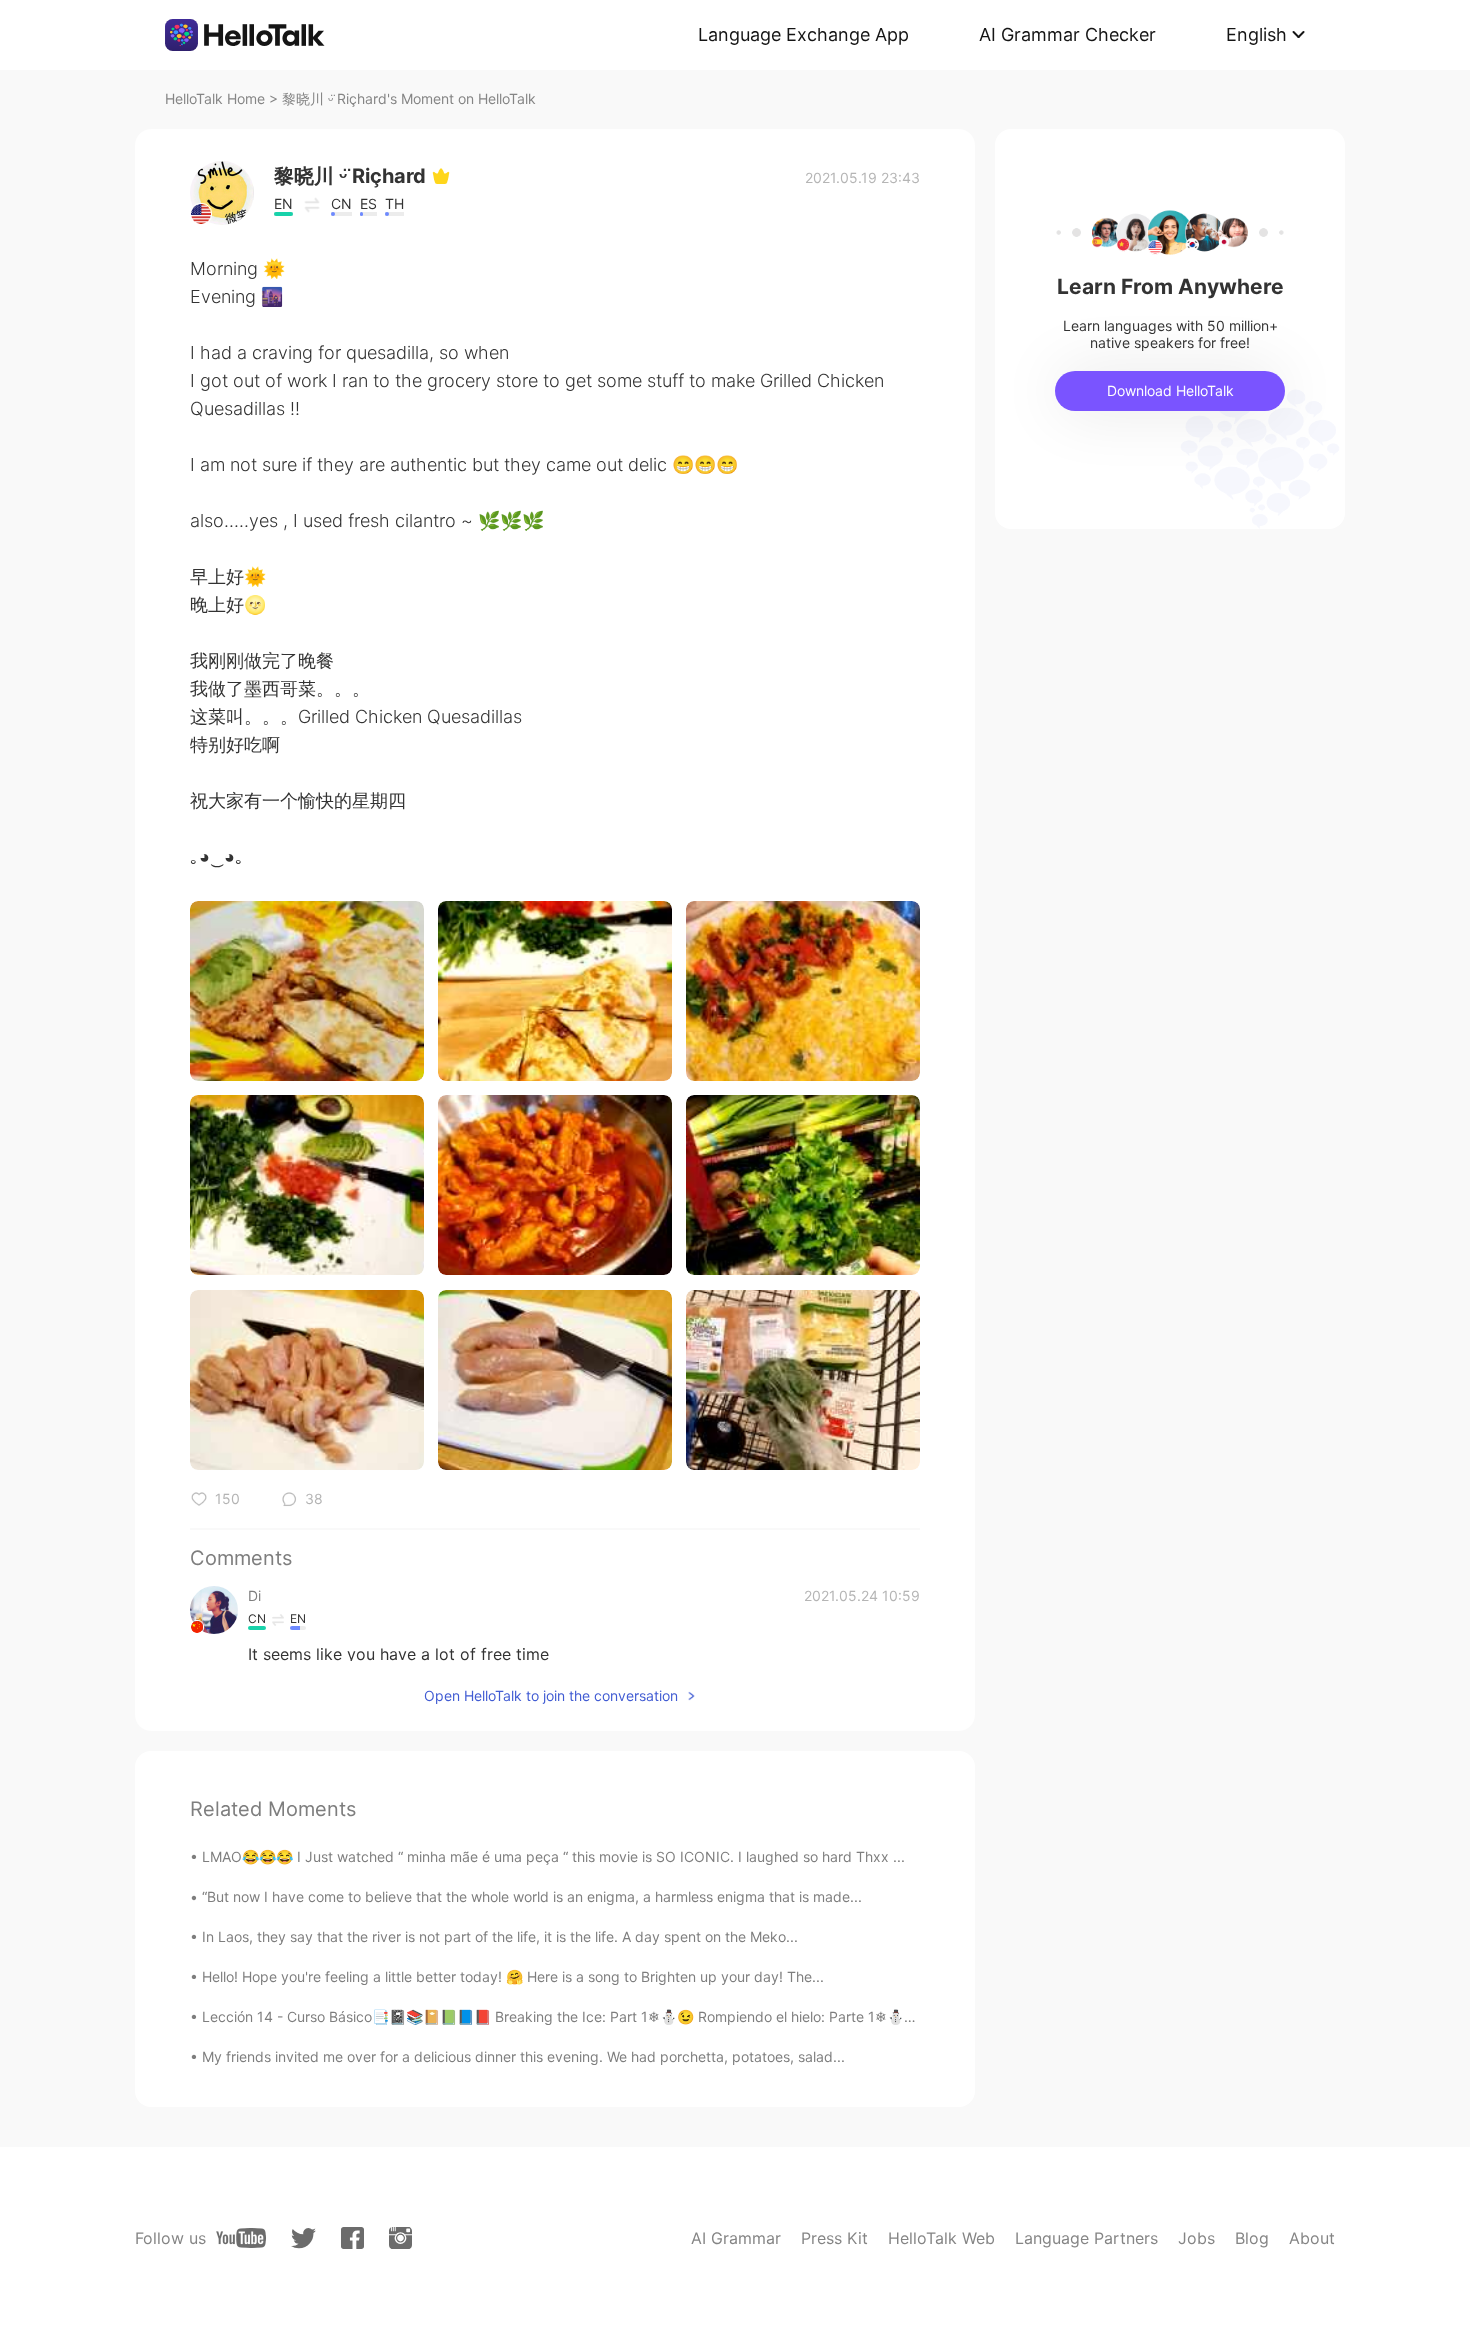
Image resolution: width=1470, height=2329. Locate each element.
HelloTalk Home (215, 98)
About (1312, 2238)
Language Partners (1086, 2238)
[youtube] (241, 2238)
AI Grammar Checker (1067, 34)
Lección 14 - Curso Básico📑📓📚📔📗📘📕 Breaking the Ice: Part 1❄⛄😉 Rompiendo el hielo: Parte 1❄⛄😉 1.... (574, 2016)
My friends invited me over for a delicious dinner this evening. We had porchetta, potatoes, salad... (523, 2056)
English (1256, 34)
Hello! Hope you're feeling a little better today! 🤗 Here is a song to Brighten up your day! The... (513, 1976)
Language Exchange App (803, 34)
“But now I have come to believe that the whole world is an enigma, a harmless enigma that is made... (532, 1896)
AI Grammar (736, 2238)
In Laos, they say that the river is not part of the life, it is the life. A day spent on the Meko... (500, 1936)
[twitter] (303, 2238)
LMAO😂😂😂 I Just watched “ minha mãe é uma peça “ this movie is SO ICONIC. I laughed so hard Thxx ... (553, 1856)
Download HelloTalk (1170, 390)
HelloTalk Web (941, 2238)
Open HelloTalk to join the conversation (551, 1695)
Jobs (1196, 2238)
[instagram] (400, 2238)
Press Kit (834, 2238)
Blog (1252, 2238)
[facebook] (352, 2238)
